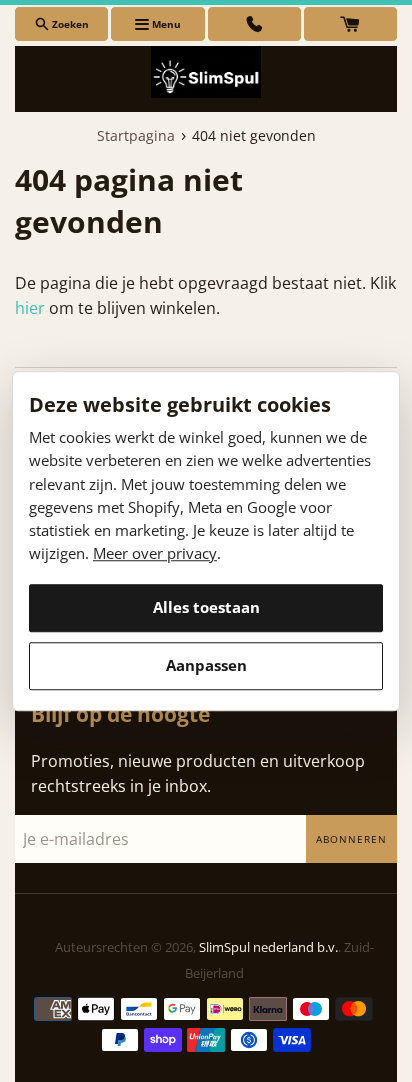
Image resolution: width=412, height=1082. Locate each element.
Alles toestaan (206, 607)
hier (30, 308)
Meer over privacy (155, 554)
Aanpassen (206, 665)
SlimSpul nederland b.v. (268, 947)
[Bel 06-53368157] (254, 24)
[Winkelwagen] (350, 24)
